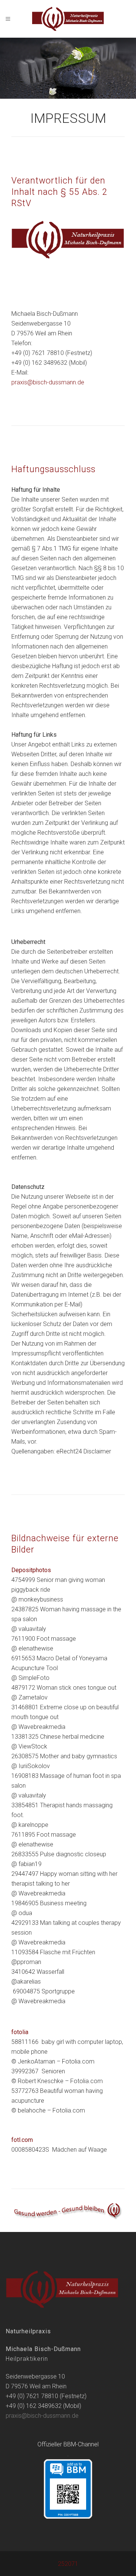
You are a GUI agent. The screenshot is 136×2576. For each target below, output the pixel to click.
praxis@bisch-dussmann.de (48, 382)
